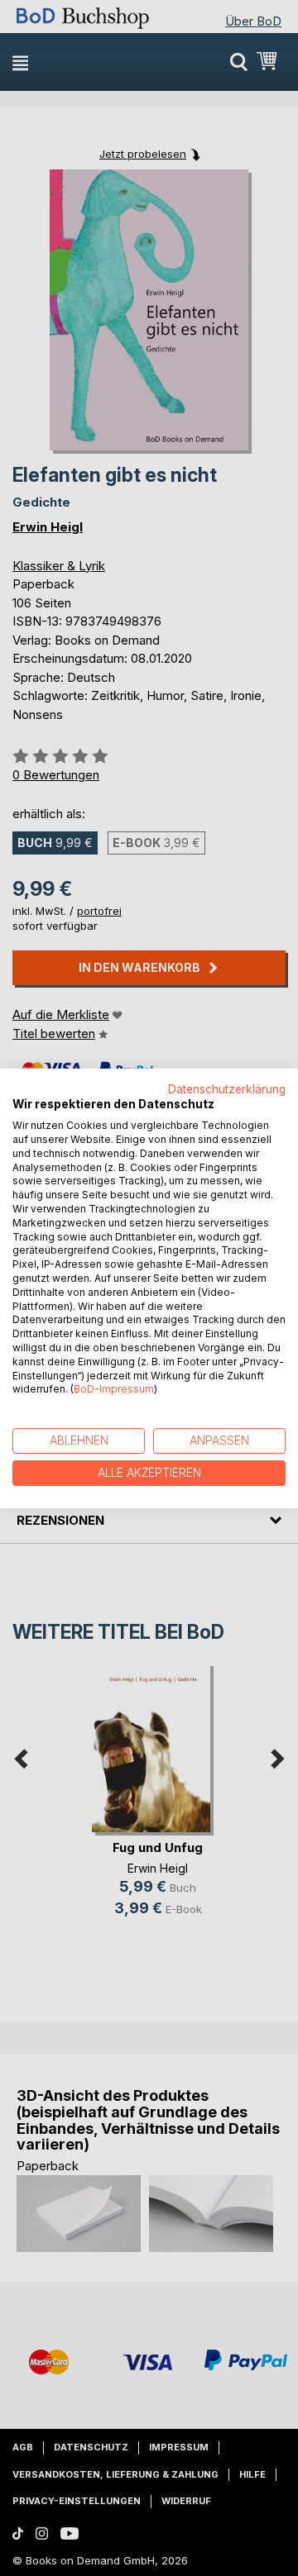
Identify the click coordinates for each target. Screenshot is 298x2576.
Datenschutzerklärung (227, 1088)
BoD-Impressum (114, 1389)
